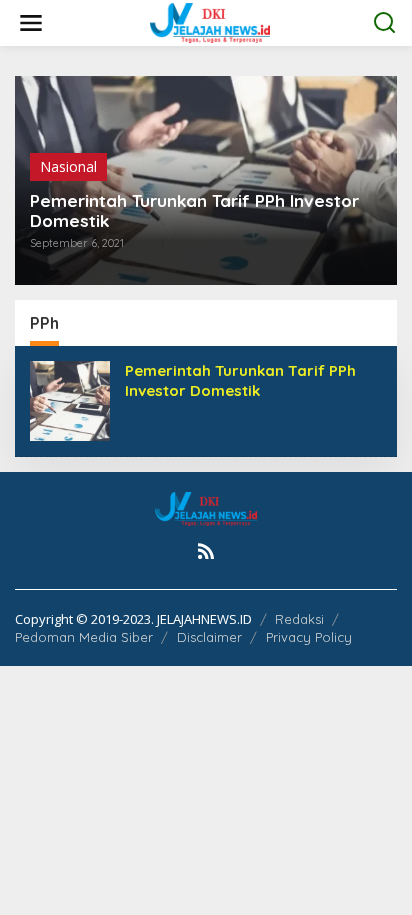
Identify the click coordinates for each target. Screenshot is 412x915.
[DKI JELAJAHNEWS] (210, 21)
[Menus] (31, 23)
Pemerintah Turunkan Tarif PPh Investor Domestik (194, 211)
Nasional (68, 166)
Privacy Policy (309, 637)
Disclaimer (209, 637)
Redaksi (299, 619)
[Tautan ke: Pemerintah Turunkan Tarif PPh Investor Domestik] (70, 399)
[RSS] (206, 551)
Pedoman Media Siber (84, 637)
